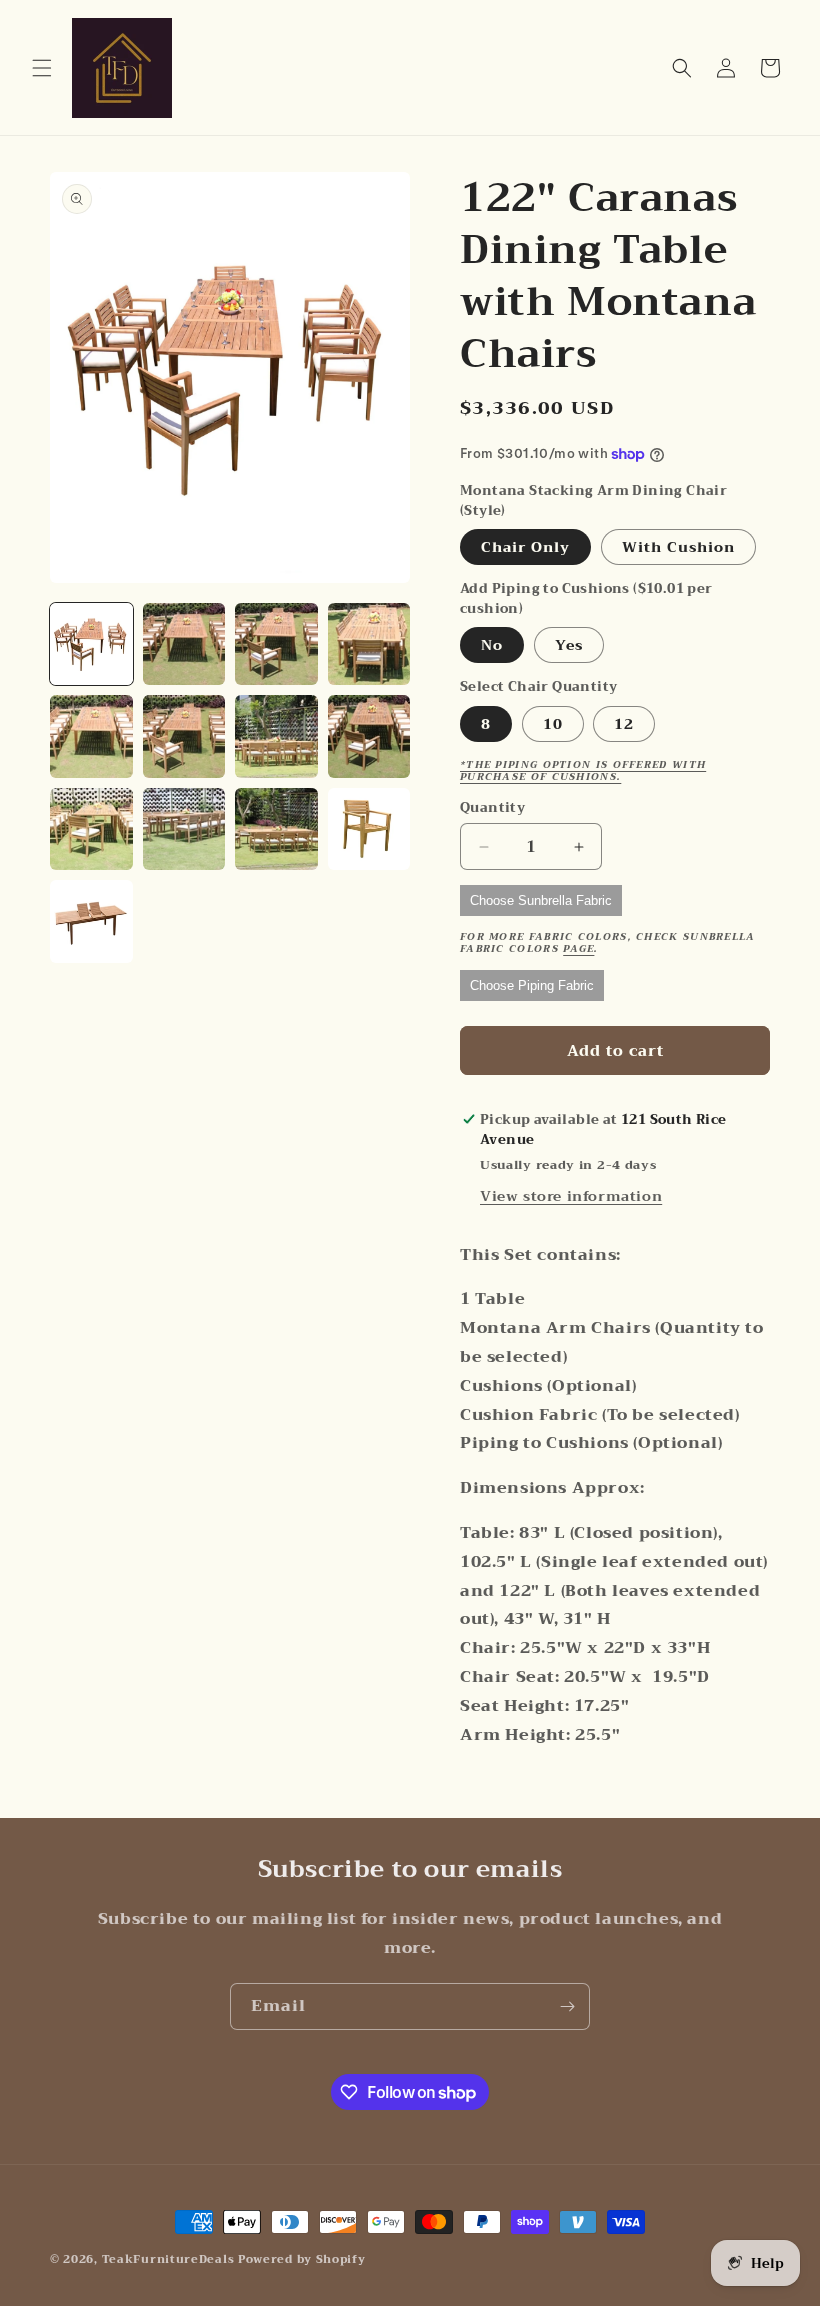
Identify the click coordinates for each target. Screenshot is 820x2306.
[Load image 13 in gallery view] (91, 921)
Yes (569, 645)
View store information (571, 1196)
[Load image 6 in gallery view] (184, 736)
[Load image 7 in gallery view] (276, 736)
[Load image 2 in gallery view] (184, 644)
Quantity (492, 808)
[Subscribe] (567, 2006)
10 (553, 724)
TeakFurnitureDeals (168, 2259)
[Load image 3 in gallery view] (276, 644)
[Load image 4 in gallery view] (369, 644)
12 (624, 724)
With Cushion (678, 547)
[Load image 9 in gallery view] (91, 829)
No (492, 645)
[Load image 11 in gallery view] (276, 829)
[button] (42, 68)
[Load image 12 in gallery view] (369, 829)
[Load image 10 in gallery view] (184, 829)
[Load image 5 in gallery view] (91, 736)
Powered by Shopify (302, 2259)
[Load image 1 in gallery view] (91, 644)
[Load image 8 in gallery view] (369, 736)
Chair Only (525, 547)
